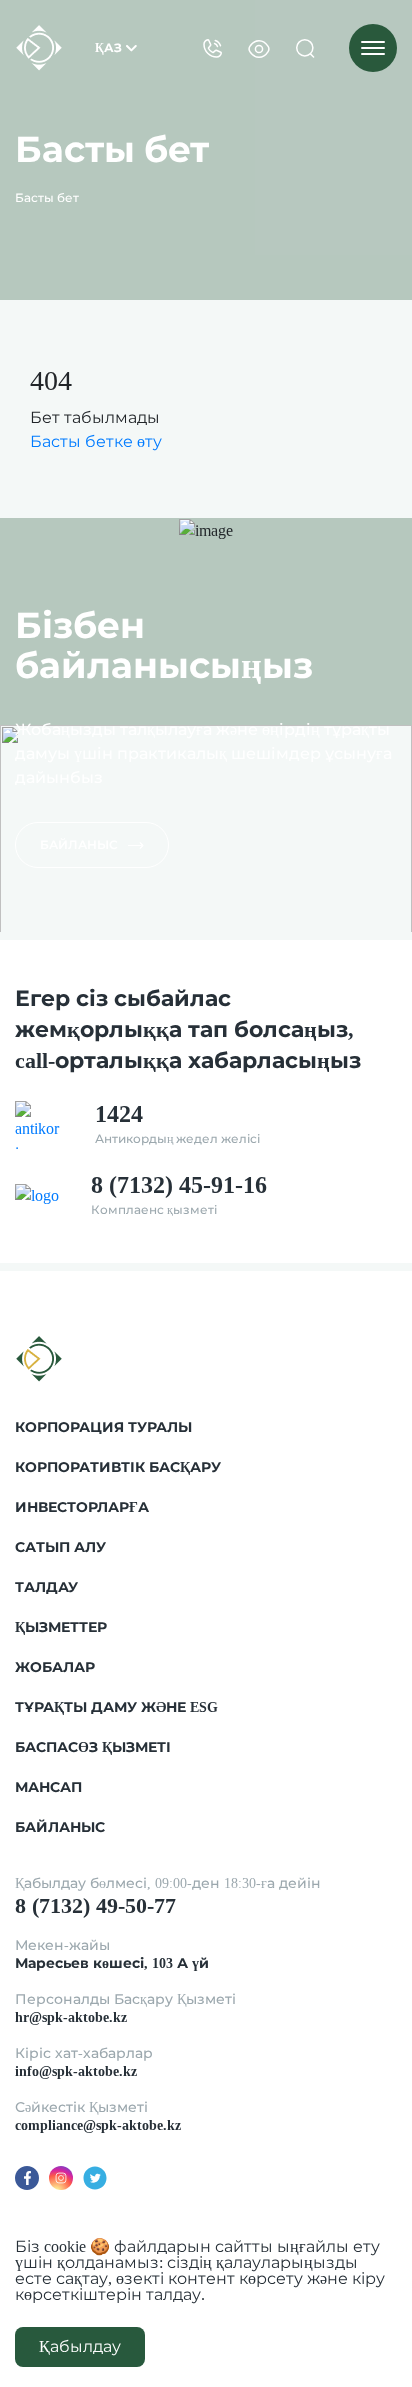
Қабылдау (80, 2346)
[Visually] (259, 47)
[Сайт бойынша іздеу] (305, 47)
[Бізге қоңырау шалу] (213, 47)
